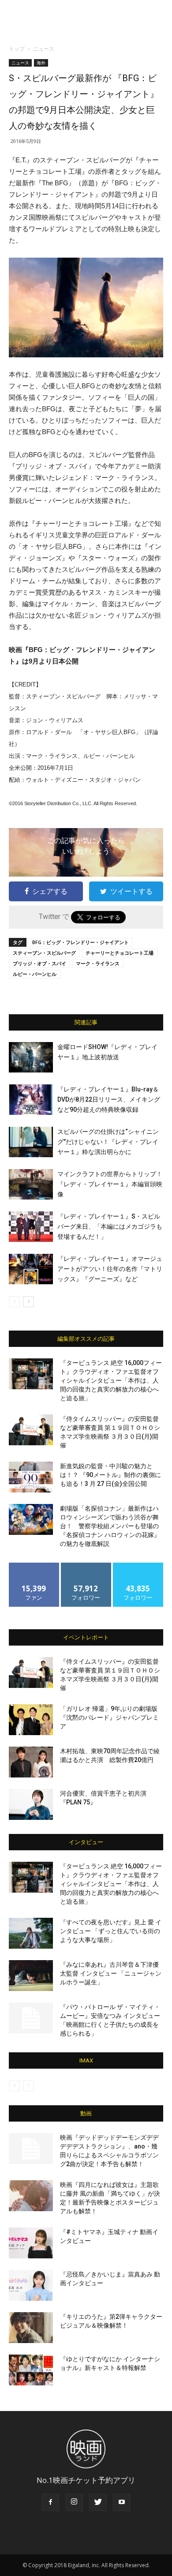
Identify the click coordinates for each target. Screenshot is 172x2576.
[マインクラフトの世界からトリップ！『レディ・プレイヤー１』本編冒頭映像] (31, 1184)
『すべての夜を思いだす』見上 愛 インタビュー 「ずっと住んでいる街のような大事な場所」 (111, 1931)
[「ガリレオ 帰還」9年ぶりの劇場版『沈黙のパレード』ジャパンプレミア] (31, 1720)
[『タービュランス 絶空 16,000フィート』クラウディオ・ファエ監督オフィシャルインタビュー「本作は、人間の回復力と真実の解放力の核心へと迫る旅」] (31, 1374)
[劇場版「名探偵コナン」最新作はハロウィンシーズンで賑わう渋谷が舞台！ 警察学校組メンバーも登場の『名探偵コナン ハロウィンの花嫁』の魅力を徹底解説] (31, 1519)
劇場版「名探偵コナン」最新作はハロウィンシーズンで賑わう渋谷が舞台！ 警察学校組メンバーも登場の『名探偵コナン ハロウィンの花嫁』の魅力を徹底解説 (110, 1526)
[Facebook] (50, 2502)
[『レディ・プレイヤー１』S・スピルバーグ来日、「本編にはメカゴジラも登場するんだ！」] (31, 1227)
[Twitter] (98, 2502)
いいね (34, 1566)
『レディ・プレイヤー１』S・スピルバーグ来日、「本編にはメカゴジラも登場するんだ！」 (110, 1226)
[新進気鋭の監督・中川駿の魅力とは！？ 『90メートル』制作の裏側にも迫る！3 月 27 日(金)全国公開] (31, 1477)
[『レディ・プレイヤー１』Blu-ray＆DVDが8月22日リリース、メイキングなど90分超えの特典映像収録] (31, 1100)
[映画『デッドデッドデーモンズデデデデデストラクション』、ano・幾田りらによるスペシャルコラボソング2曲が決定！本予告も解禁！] (31, 2149)
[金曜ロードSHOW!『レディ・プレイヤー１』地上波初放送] (31, 1057)
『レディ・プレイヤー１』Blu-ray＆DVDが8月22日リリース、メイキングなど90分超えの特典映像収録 (109, 1099)
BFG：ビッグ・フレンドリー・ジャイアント (80, 942)
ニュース (44, 49)
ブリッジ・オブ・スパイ (39, 963)
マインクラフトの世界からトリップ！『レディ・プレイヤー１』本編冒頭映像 (110, 1184)
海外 (41, 63)
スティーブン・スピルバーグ (44, 953)
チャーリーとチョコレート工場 (120, 953)
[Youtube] (122, 2502)
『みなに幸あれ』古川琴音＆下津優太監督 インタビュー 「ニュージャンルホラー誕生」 (111, 1973)
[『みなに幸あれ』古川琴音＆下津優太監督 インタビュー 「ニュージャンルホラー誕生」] (31, 1976)
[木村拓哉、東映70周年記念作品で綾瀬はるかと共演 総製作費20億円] (31, 1762)
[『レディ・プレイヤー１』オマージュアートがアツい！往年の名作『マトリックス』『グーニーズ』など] (31, 1269)
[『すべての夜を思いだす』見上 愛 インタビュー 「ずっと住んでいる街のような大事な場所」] (31, 1933)
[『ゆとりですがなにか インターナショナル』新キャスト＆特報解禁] (31, 2370)
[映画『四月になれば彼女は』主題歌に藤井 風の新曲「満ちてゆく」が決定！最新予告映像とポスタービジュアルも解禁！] (31, 2196)
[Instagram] (74, 2502)
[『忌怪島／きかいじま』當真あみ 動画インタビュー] (31, 2285)
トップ (17, 49)
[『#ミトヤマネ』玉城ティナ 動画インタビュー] (31, 2243)
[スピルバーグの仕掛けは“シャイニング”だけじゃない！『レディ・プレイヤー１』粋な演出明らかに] (31, 1142)
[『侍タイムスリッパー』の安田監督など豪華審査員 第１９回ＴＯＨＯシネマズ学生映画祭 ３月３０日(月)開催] (31, 1430)
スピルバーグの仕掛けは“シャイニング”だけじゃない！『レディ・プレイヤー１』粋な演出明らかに (108, 1142)
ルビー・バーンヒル (35, 974)
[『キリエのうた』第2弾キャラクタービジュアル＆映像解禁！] (31, 2328)
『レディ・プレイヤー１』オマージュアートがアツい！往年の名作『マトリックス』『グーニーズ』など (110, 1269)
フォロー (86, 1566)
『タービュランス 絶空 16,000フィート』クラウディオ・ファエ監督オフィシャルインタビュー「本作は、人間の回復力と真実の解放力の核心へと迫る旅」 (111, 1380)
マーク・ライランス (98, 963)
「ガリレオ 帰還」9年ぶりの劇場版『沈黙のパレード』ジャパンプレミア (109, 1717)
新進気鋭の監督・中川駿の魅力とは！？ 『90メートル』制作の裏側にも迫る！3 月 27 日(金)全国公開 (110, 1475)
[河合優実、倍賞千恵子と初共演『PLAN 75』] (31, 1804)
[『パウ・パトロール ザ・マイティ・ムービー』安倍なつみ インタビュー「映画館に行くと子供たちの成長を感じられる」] (31, 2018)
